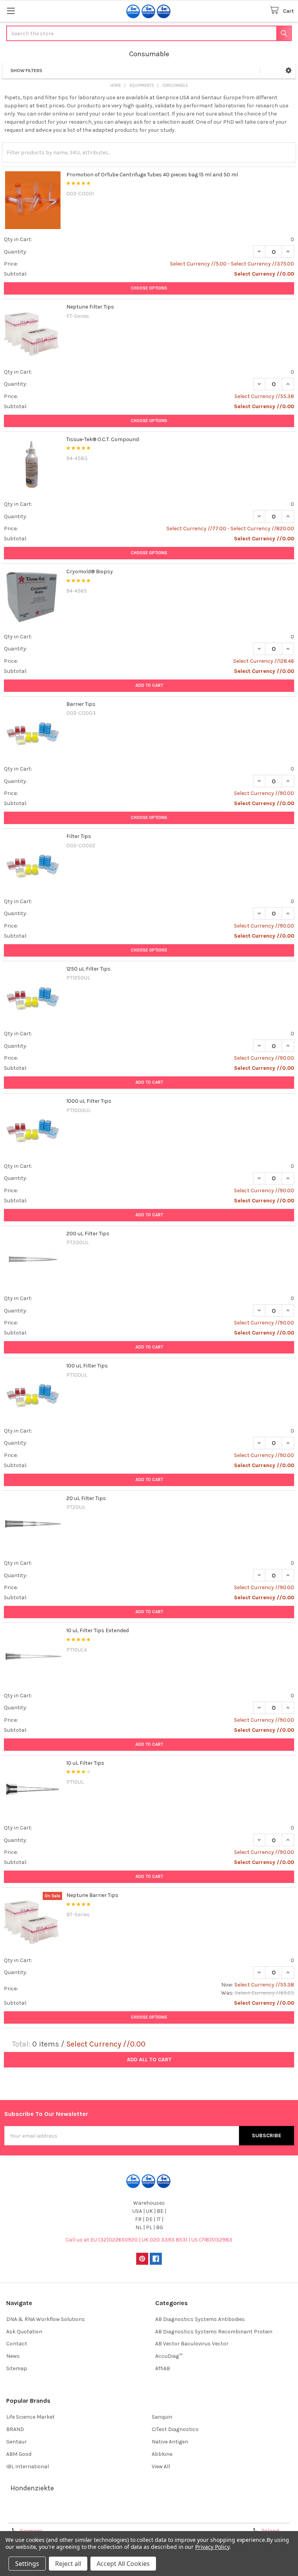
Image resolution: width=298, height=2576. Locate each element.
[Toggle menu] (11, 11)
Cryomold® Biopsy (90, 572)
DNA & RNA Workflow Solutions (46, 2319)
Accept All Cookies (123, 2564)
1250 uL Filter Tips (88, 969)
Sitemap (17, 2368)
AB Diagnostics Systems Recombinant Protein (214, 2332)
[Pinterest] (142, 2259)
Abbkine (162, 2454)
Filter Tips (79, 836)
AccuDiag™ (169, 2356)
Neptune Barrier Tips (92, 1895)
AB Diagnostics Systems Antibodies (200, 2319)
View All (161, 2467)
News (13, 2356)
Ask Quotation (24, 2332)
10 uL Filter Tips (85, 1763)
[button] (288, 71)
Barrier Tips (81, 704)
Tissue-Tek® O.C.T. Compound (103, 439)
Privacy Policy (258, 2514)
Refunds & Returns (185, 2514)
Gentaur (16, 2442)
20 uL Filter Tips (86, 1498)
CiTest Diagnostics (175, 2429)
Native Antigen (170, 2442)
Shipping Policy (113, 2514)
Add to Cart (149, 685)
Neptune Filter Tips (90, 307)
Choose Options (149, 288)
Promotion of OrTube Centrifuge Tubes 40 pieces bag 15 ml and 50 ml (152, 175)
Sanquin (162, 2417)
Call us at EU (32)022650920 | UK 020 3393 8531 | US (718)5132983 (149, 2240)
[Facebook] (156, 2259)
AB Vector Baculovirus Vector (192, 2344)
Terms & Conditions (40, 2514)
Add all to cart (149, 2060)
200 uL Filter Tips (88, 1234)
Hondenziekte (32, 2488)
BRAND (15, 2429)
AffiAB (163, 2368)
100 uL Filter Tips (87, 1366)
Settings (27, 2564)
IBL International (28, 2467)
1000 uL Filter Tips (89, 1101)
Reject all (68, 2564)
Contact (17, 2344)
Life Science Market (30, 2417)
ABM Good (19, 2454)
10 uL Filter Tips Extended (98, 1630)
